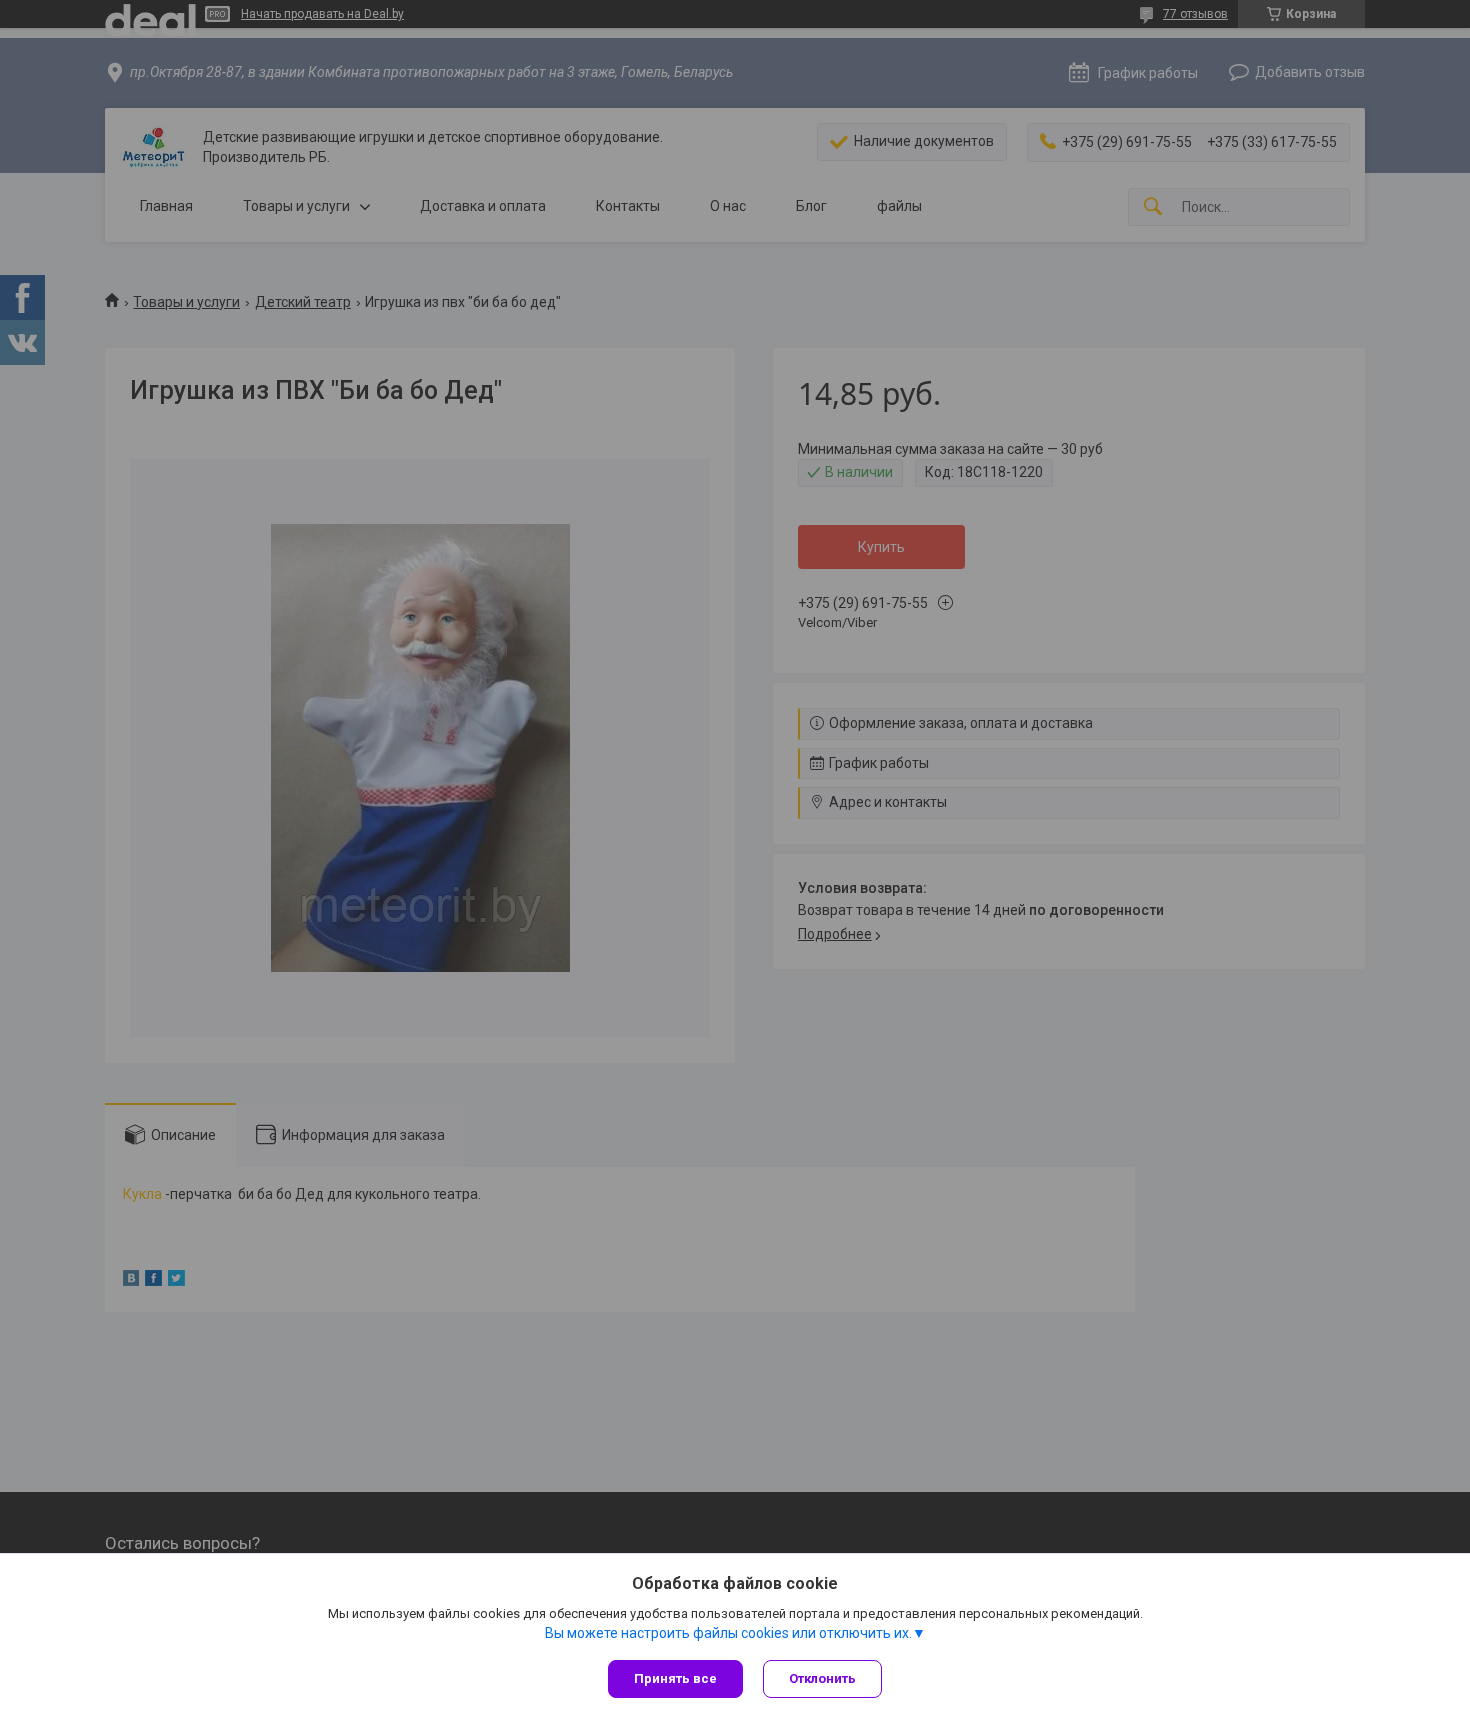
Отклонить (822, 1678)
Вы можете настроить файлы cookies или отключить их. (728, 1633)
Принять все (675, 1678)
